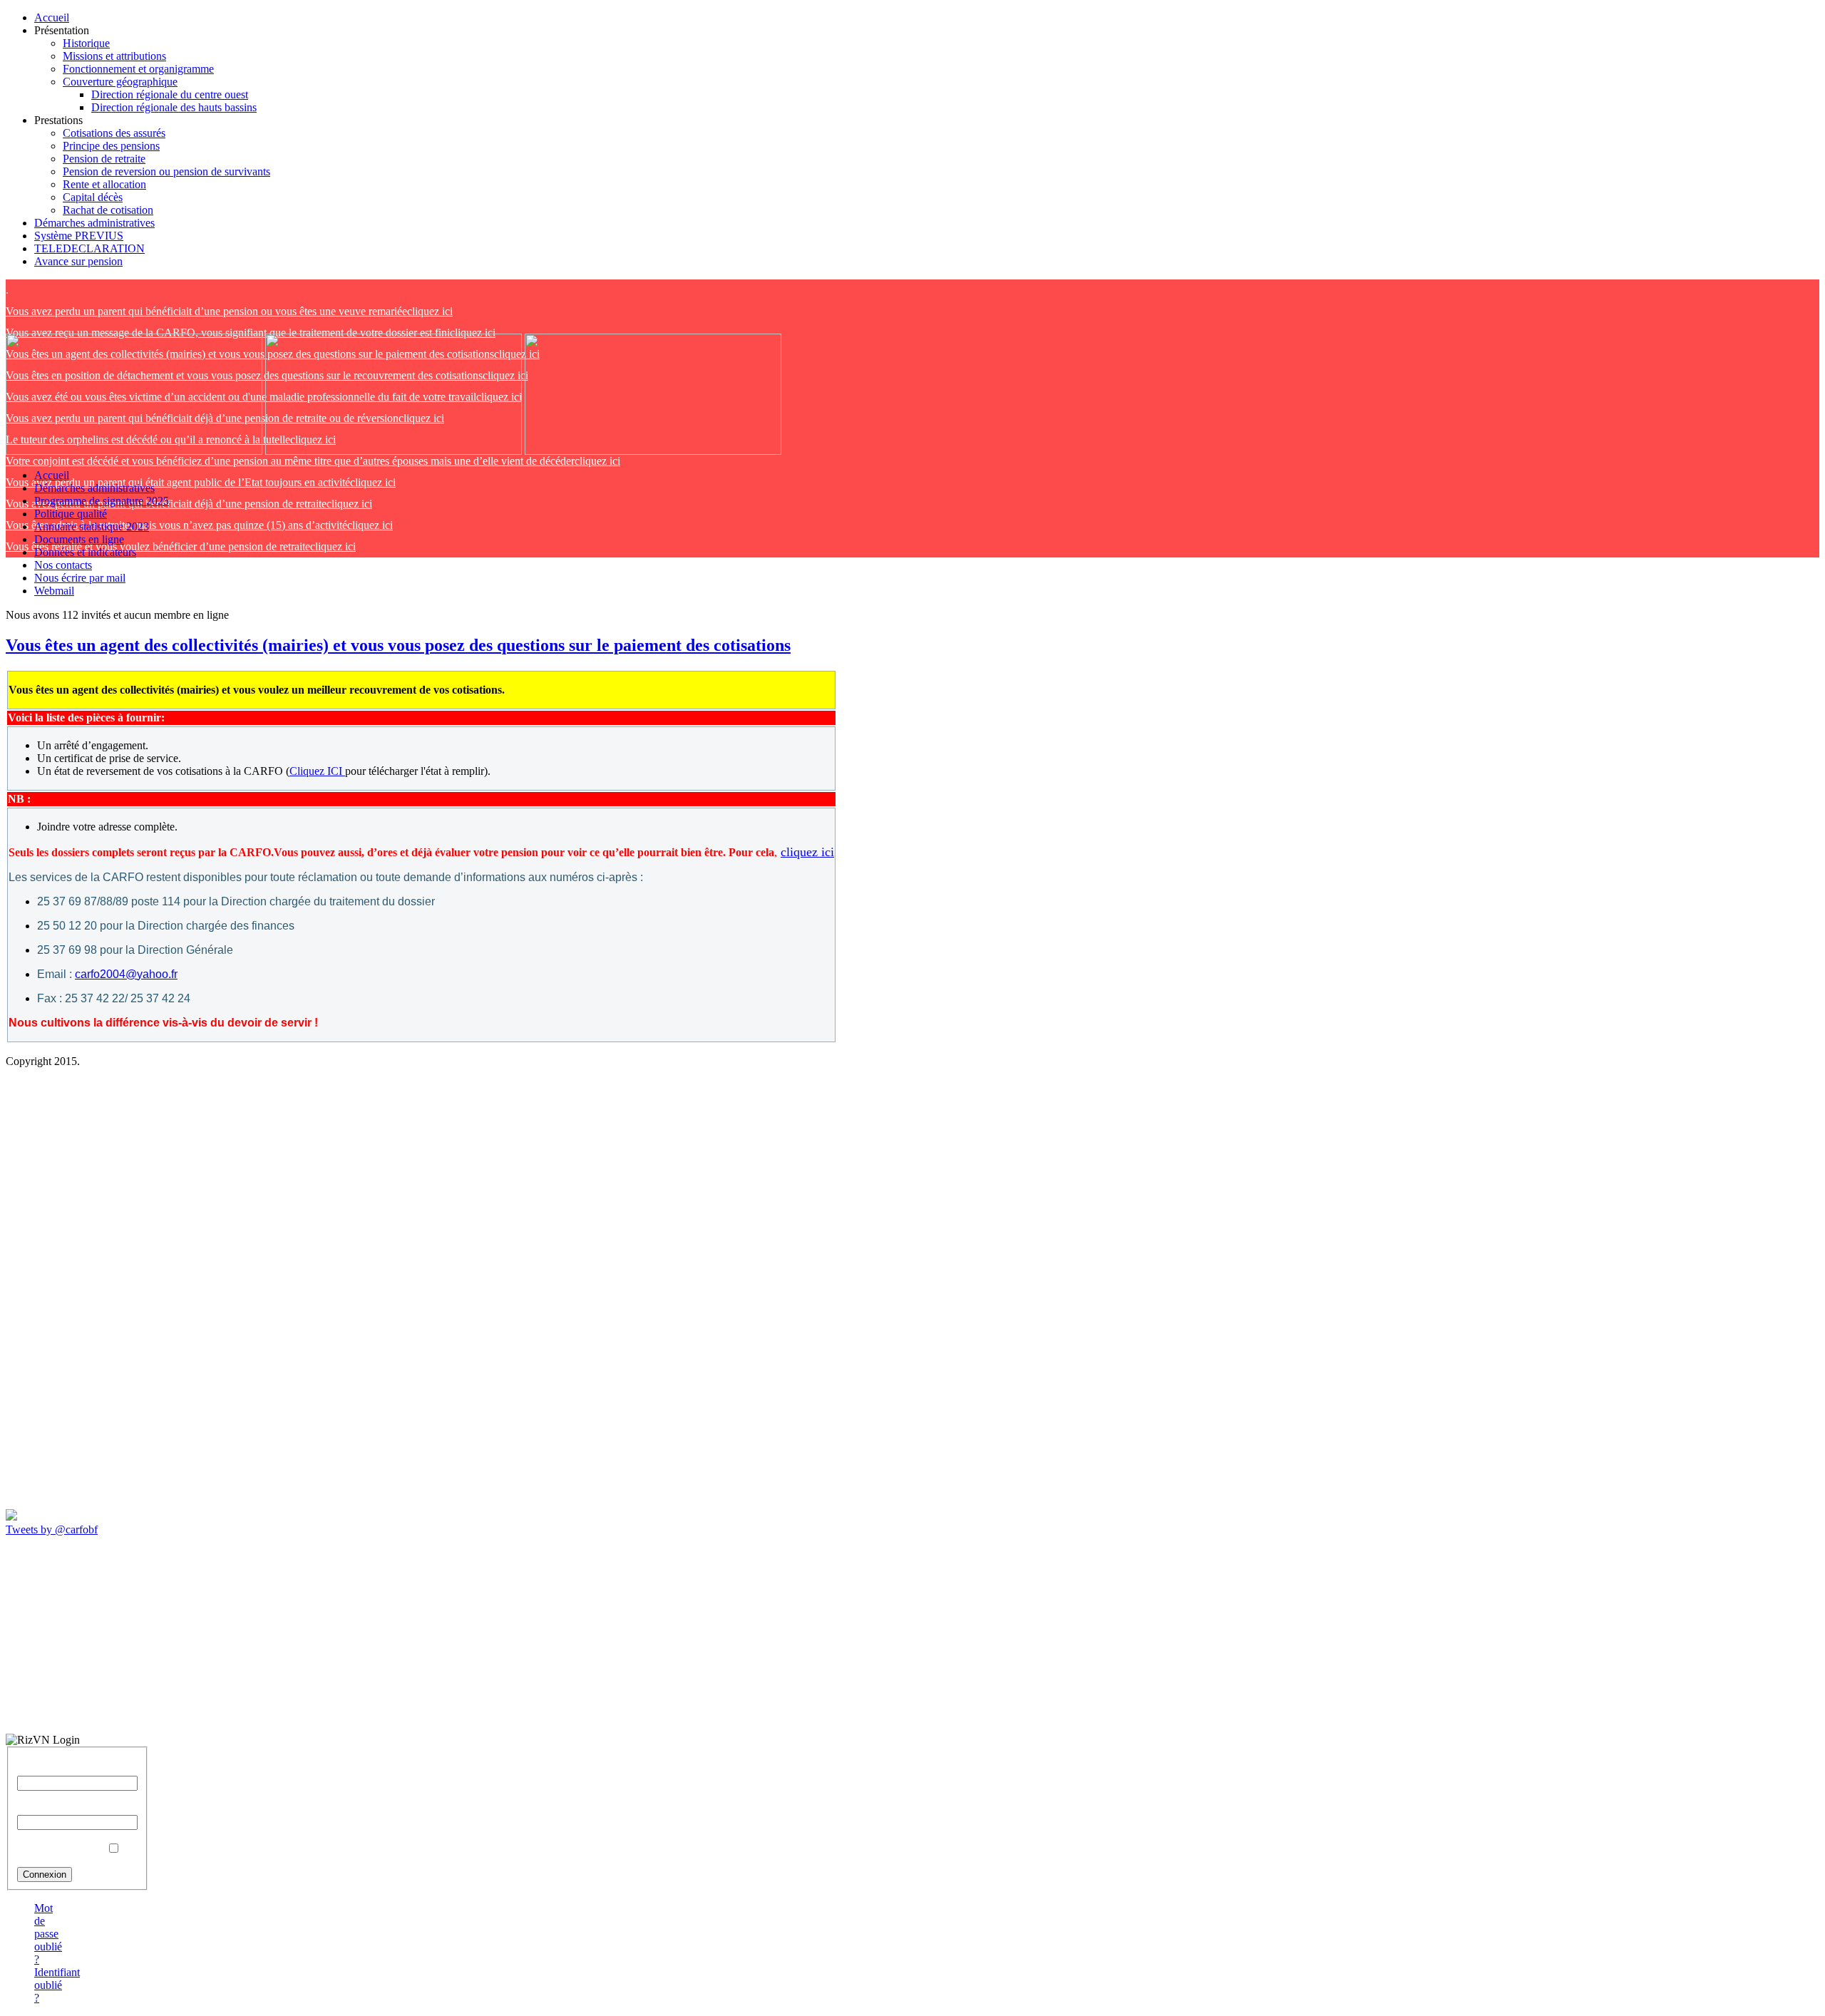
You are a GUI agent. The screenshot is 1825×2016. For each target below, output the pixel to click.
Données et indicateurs (85, 552)
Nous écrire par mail (80, 578)
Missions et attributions (114, 56)
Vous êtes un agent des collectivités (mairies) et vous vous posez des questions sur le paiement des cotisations (398, 645)
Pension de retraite (104, 159)
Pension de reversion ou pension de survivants (166, 171)
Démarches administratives (94, 223)
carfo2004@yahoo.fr (126, 974)
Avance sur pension (78, 261)
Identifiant (40, 1769)
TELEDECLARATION (89, 248)
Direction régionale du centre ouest (170, 94)
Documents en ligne (79, 539)
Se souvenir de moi (60, 1849)
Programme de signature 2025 (102, 501)
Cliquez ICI (317, 771)
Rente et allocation (104, 184)
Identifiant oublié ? (57, 1985)
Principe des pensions (111, 146)
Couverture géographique (120, 82)
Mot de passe (47, 1808)
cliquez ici (229, 311)
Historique (86, 43)
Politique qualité (71, 514)
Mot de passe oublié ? (48, 1934)
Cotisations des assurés (114, 133)
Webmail (54, 591)
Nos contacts (63, 565)
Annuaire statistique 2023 (92, 526)
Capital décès (93, 197)
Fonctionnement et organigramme (138, 69)
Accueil (52, 17)
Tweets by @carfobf (52, 1529)
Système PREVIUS (79, 236)
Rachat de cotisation (108, 210)
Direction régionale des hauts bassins (174, 107)
